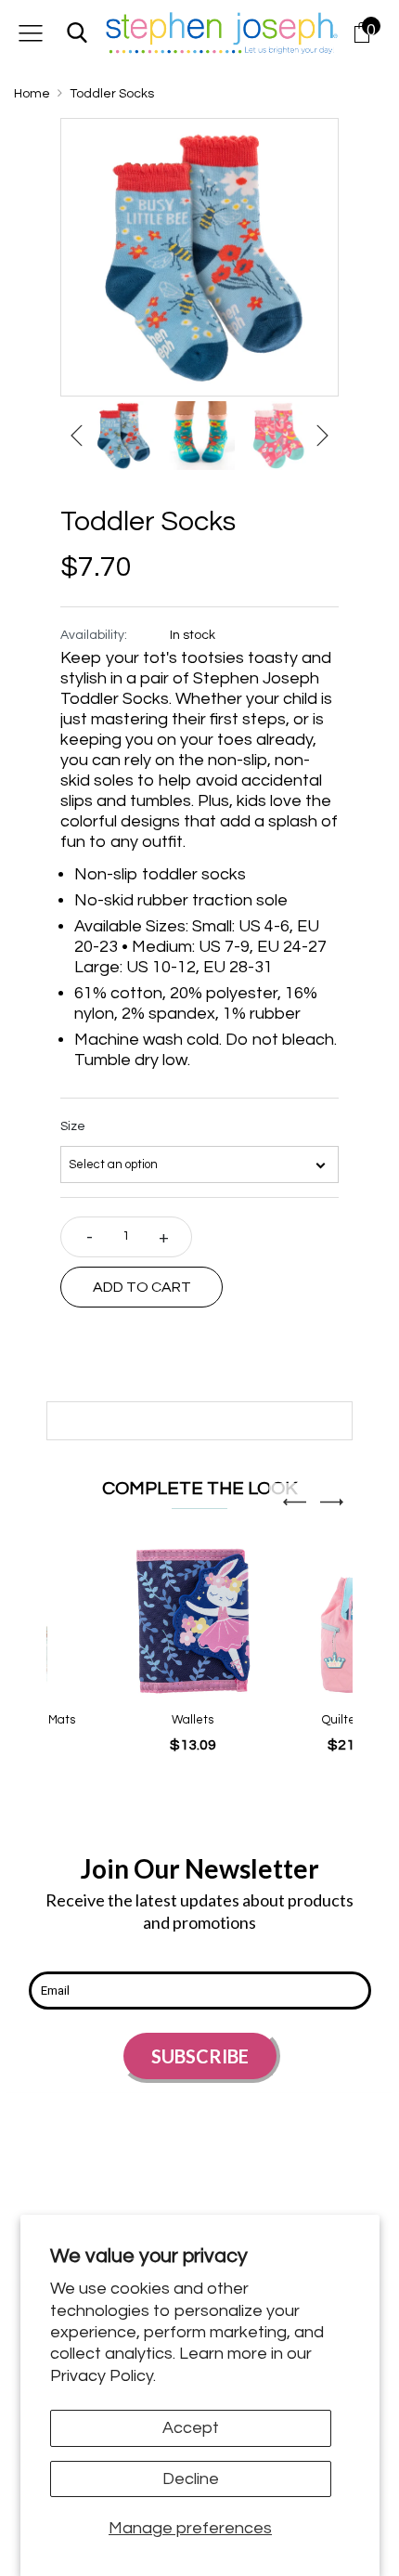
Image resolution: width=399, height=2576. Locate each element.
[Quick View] (163, 1650)
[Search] (77, 33)
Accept (191, 2428)
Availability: (94, 635)
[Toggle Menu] (31, 33)
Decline (191, 2479)
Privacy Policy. (103, 2376)
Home (32, 94)
